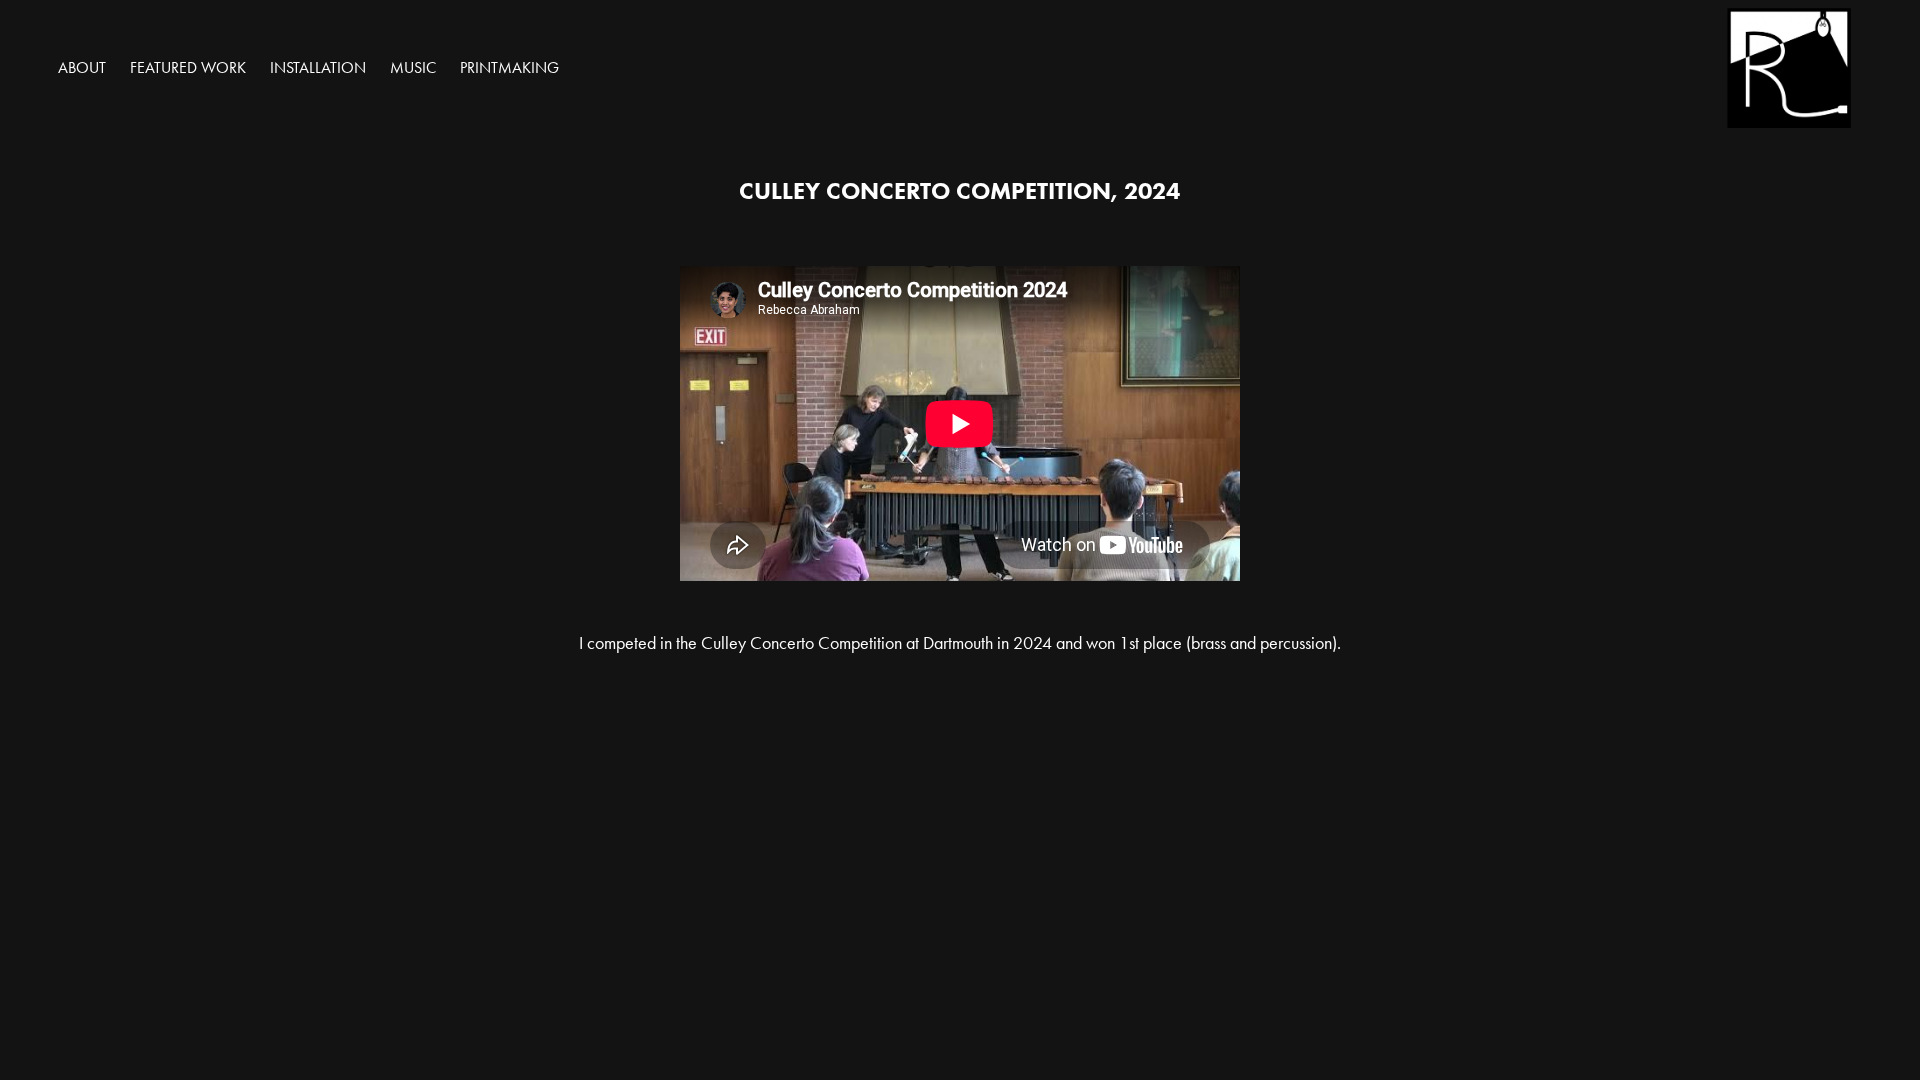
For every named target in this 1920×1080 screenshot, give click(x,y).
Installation (318, 67)
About (82, 67)
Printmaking (509, 67)
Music (413, 67)
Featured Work (188, 67)
